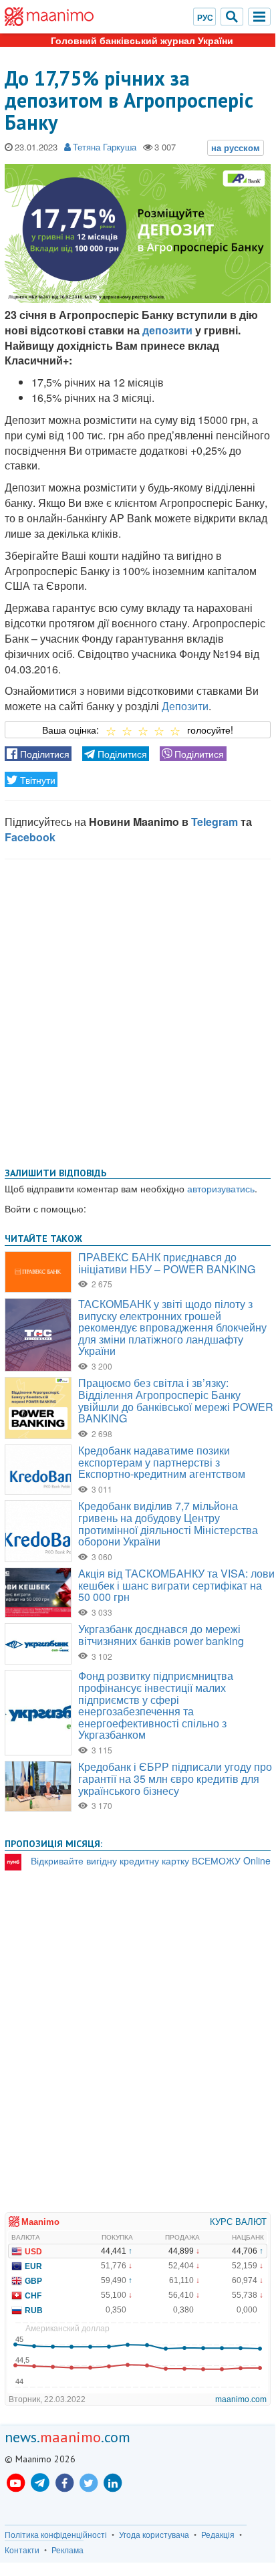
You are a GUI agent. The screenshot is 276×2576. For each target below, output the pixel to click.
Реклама (67, 2550)
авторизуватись (221, 1188)
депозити (167, 330)
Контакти (22, 2550)
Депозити (185, 706)
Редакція (218, 2535)
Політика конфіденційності (56, 2535)
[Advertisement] (138, 1010)
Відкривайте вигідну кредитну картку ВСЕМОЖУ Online (151, 1860)
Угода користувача (154, 2535)
